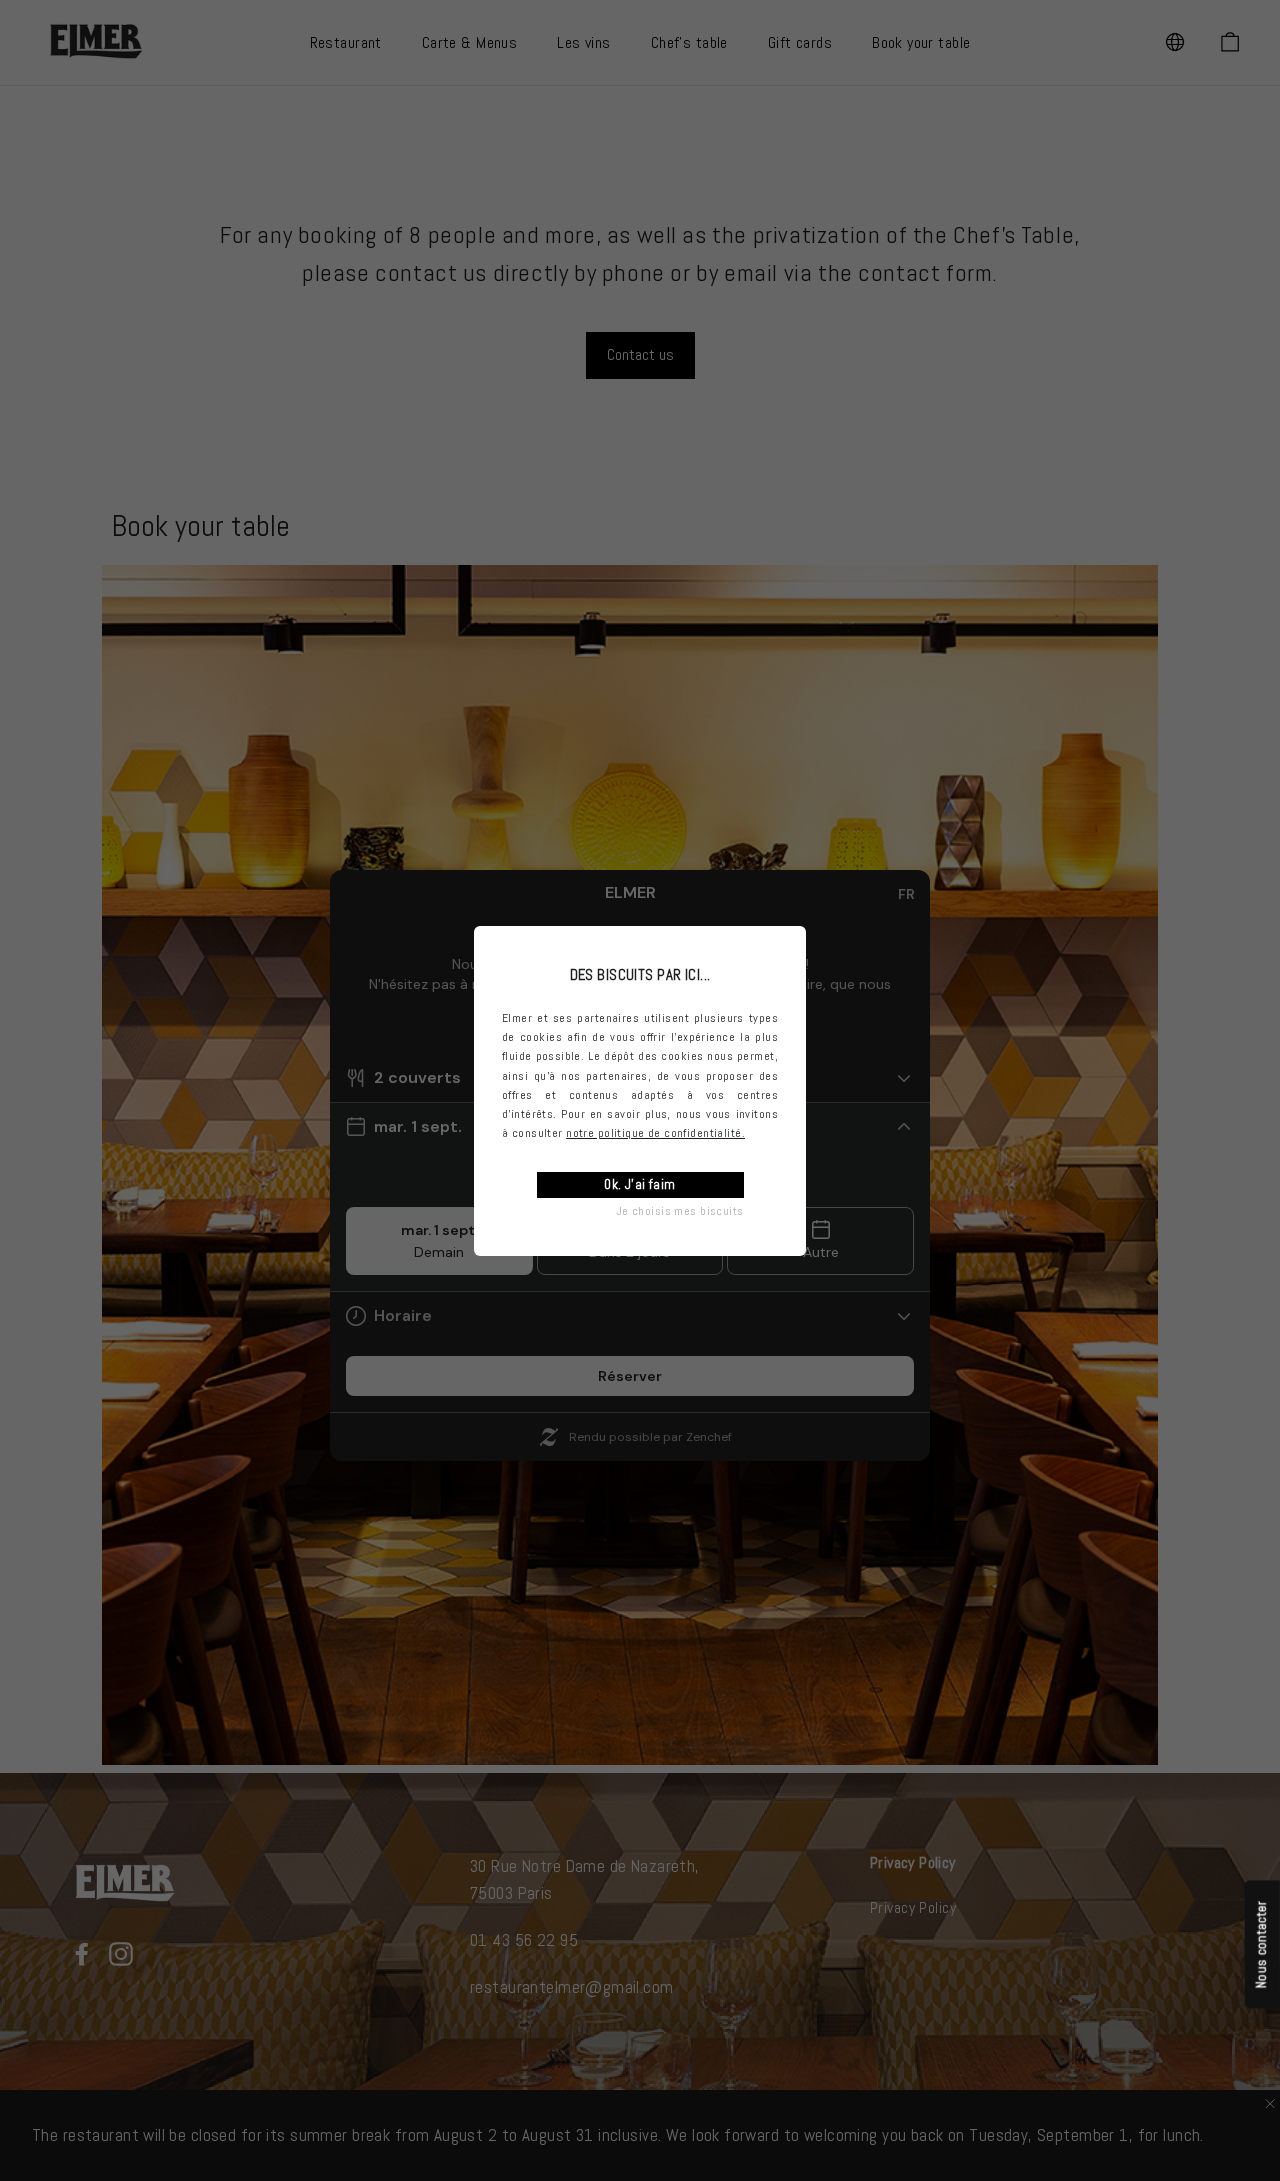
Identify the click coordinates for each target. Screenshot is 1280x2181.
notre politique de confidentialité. (655, 1133)
